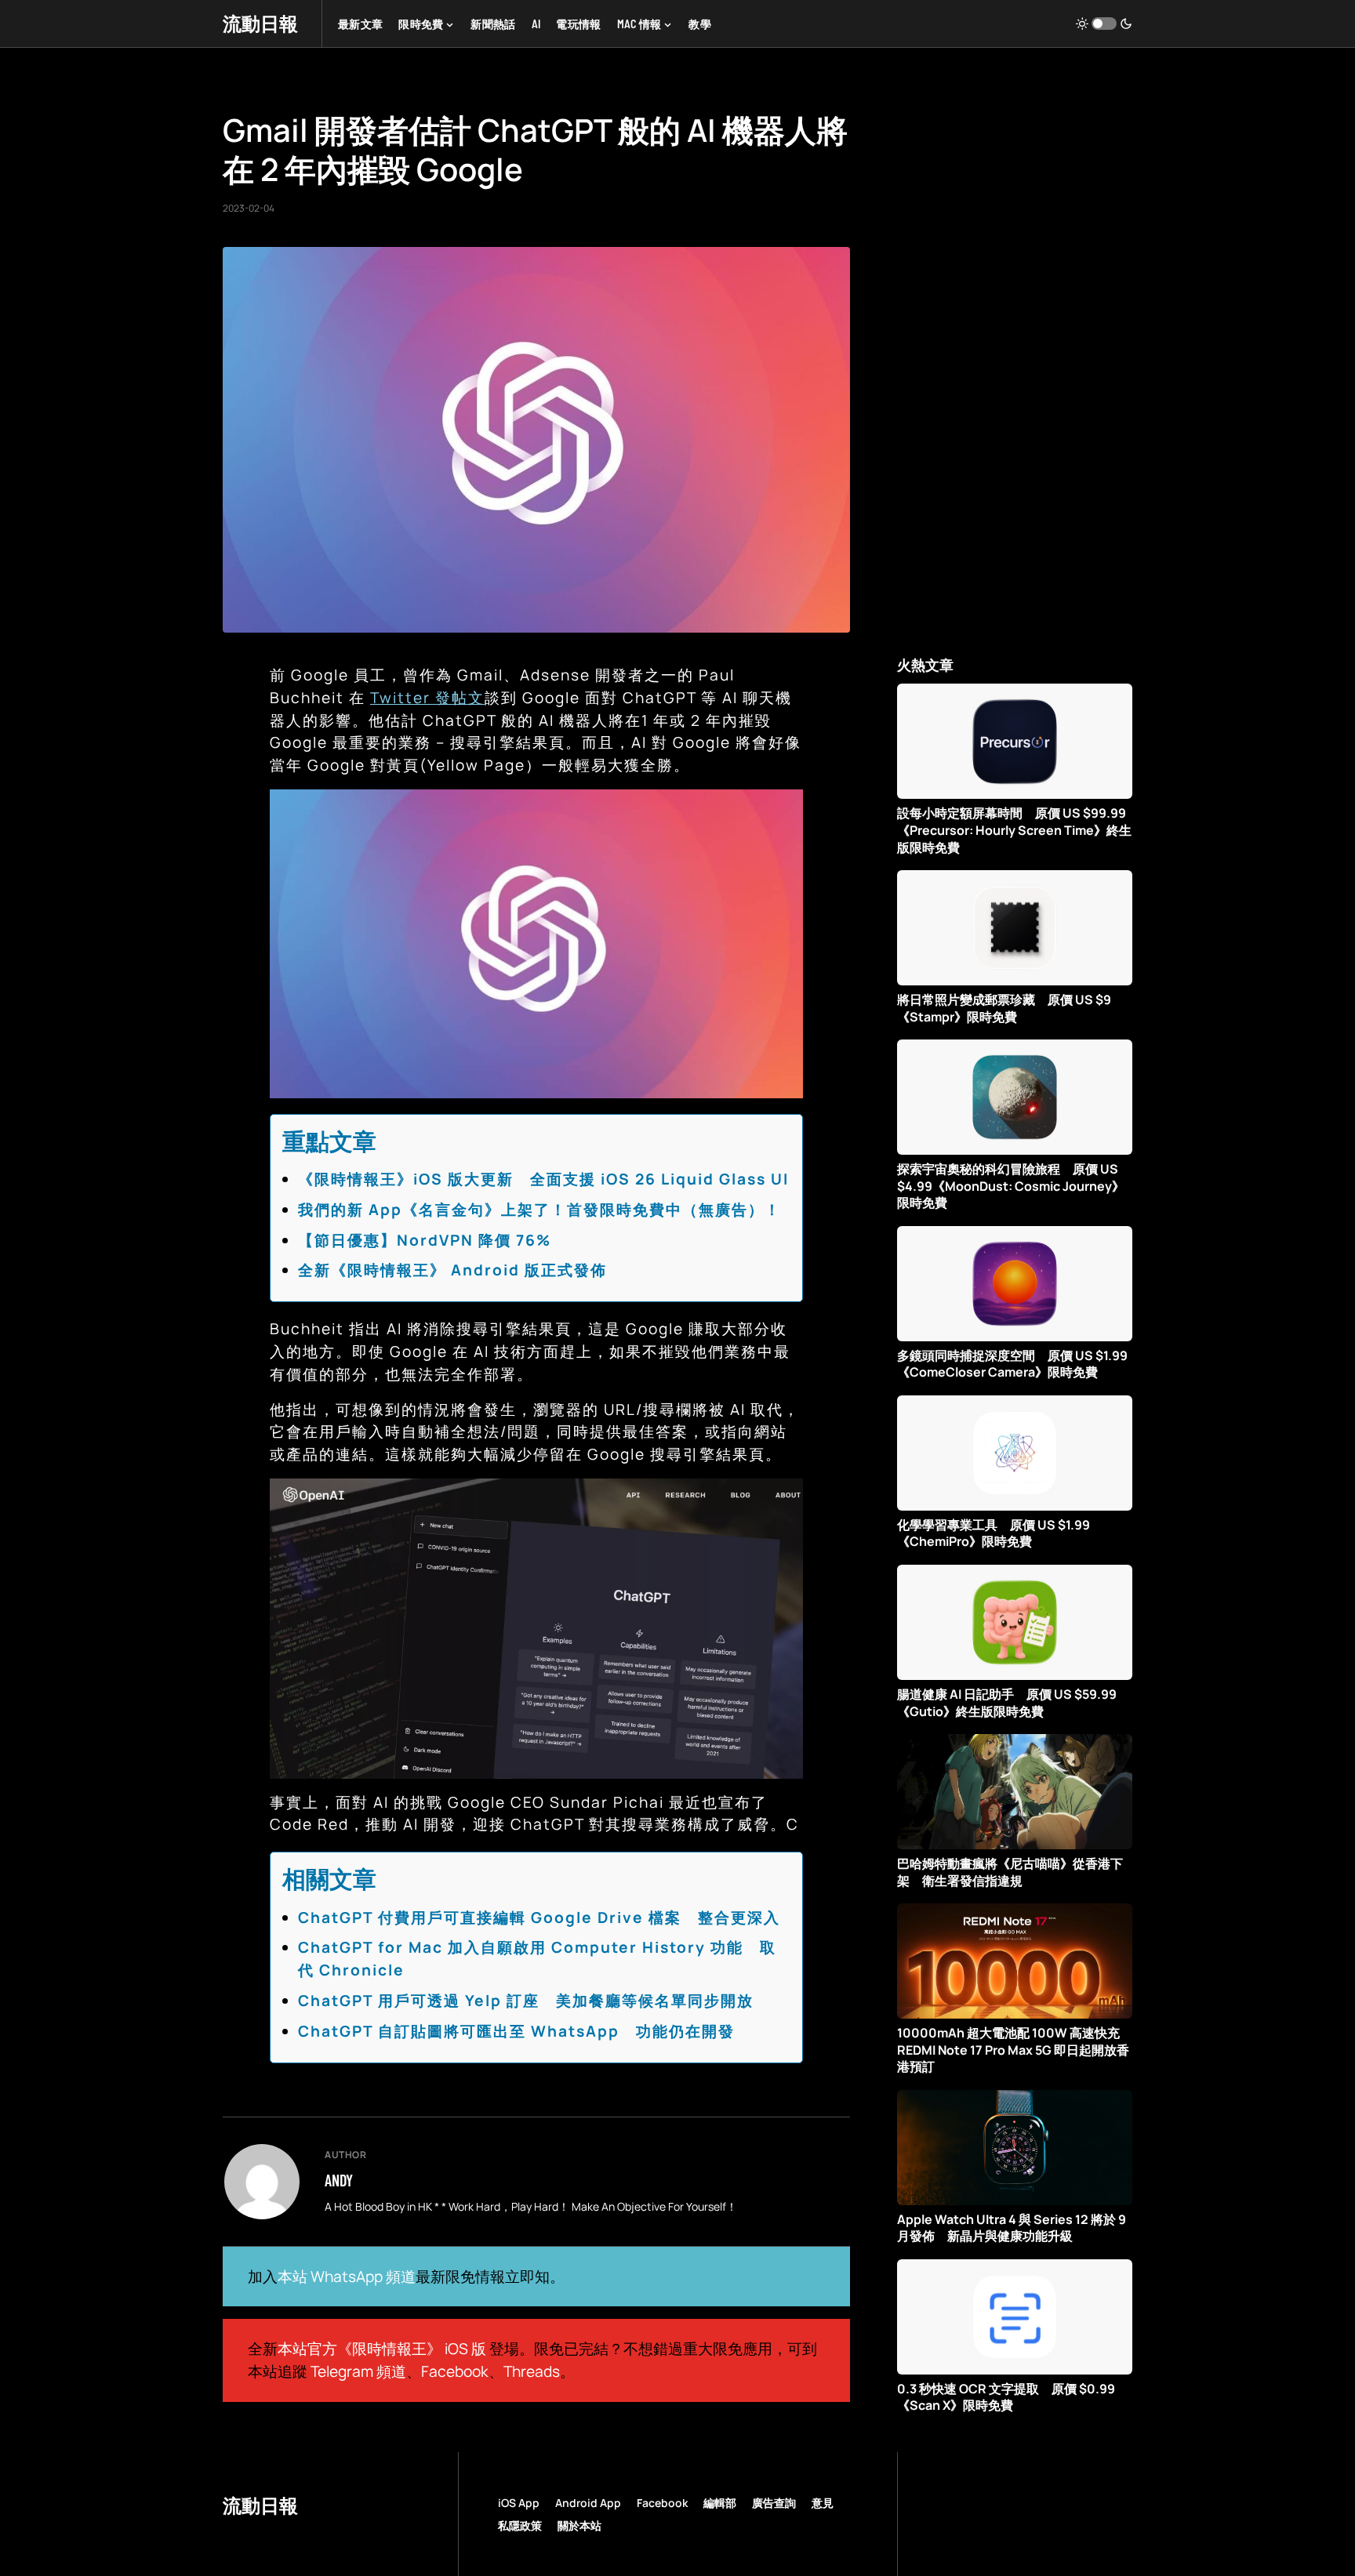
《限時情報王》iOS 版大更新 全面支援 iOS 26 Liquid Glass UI (543, 1179)
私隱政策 (520, 2525)
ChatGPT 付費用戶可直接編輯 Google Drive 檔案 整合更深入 (539, 1917)
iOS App (519, 2503)
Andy (339, 2180)
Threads (532, 2371)
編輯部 (720, 2503)
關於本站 (579, 2525)
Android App (588, 2503)
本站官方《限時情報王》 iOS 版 (382, 2349)
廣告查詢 (774, 2503)
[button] (1104, 24)
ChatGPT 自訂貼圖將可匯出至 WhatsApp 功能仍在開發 (516, 2031)
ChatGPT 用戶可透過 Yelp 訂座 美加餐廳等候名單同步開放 (526, 2001)
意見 (823, 2503)
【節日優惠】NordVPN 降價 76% (425, 1240)
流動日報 (260, 23)
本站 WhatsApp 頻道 (347, 2277)
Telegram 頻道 (358, 2371)
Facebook (455, 2371)
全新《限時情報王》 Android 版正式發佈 (452, 1270)
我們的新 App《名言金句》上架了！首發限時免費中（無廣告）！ (539, 1210)
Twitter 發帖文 (427, 698)
